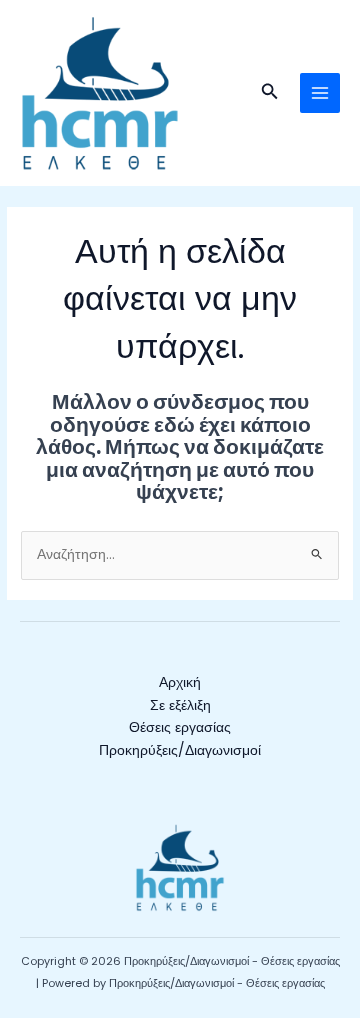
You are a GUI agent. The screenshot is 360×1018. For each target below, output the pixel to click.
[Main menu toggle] (320, 93)
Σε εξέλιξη (180, 705)
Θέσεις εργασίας (180, 727)
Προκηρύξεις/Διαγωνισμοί (180, 750)
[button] (270, 93)
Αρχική (180, 682)
